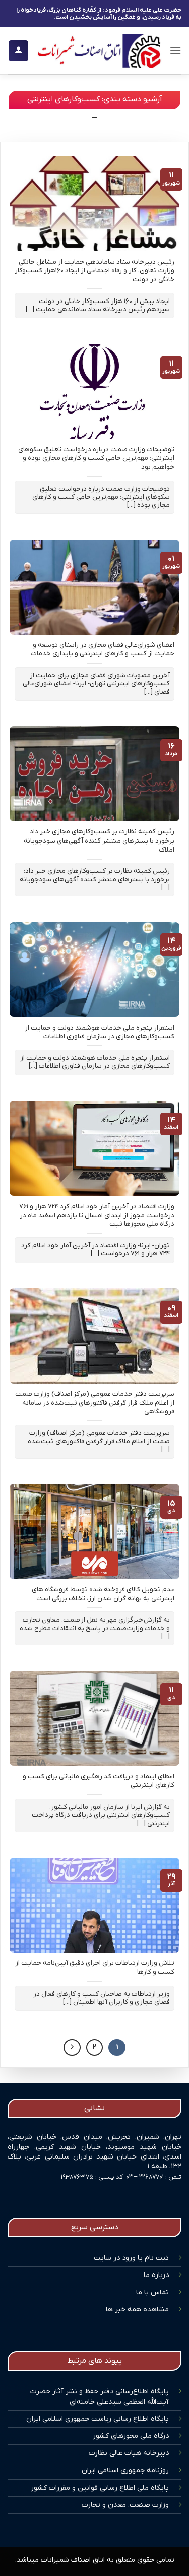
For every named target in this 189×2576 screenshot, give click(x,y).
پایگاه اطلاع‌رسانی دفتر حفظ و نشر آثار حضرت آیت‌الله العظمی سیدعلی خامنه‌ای (100, 2397)
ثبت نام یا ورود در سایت (131, 2258)
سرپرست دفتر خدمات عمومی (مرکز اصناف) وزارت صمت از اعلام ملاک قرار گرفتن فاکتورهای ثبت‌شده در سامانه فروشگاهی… (95, 1403)
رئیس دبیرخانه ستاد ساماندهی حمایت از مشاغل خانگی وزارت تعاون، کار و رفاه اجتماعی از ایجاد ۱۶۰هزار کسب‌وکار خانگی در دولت (94, 271)
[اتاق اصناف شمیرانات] (99, 51)
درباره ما (156, 2275)
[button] (175, 51)
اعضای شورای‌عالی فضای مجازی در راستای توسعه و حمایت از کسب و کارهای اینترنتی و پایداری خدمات (103, 650)
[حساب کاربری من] (18, 51)
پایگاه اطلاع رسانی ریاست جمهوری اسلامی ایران (98, 2419)
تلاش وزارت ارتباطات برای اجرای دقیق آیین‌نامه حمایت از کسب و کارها (95, 1968)
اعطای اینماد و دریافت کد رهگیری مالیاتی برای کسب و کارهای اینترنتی (99, 1781)
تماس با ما (152, 2292)
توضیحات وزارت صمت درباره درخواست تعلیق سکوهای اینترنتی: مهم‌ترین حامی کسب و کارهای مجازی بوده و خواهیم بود (96, 458)
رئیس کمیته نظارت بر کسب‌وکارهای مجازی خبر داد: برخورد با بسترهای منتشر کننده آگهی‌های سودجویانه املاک (99, 841)
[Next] (72, 2048)
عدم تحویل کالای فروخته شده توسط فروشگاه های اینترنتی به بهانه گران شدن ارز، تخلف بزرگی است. (103, 1594)
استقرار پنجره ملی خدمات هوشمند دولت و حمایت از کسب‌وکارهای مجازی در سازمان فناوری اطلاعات (100, 1032)
